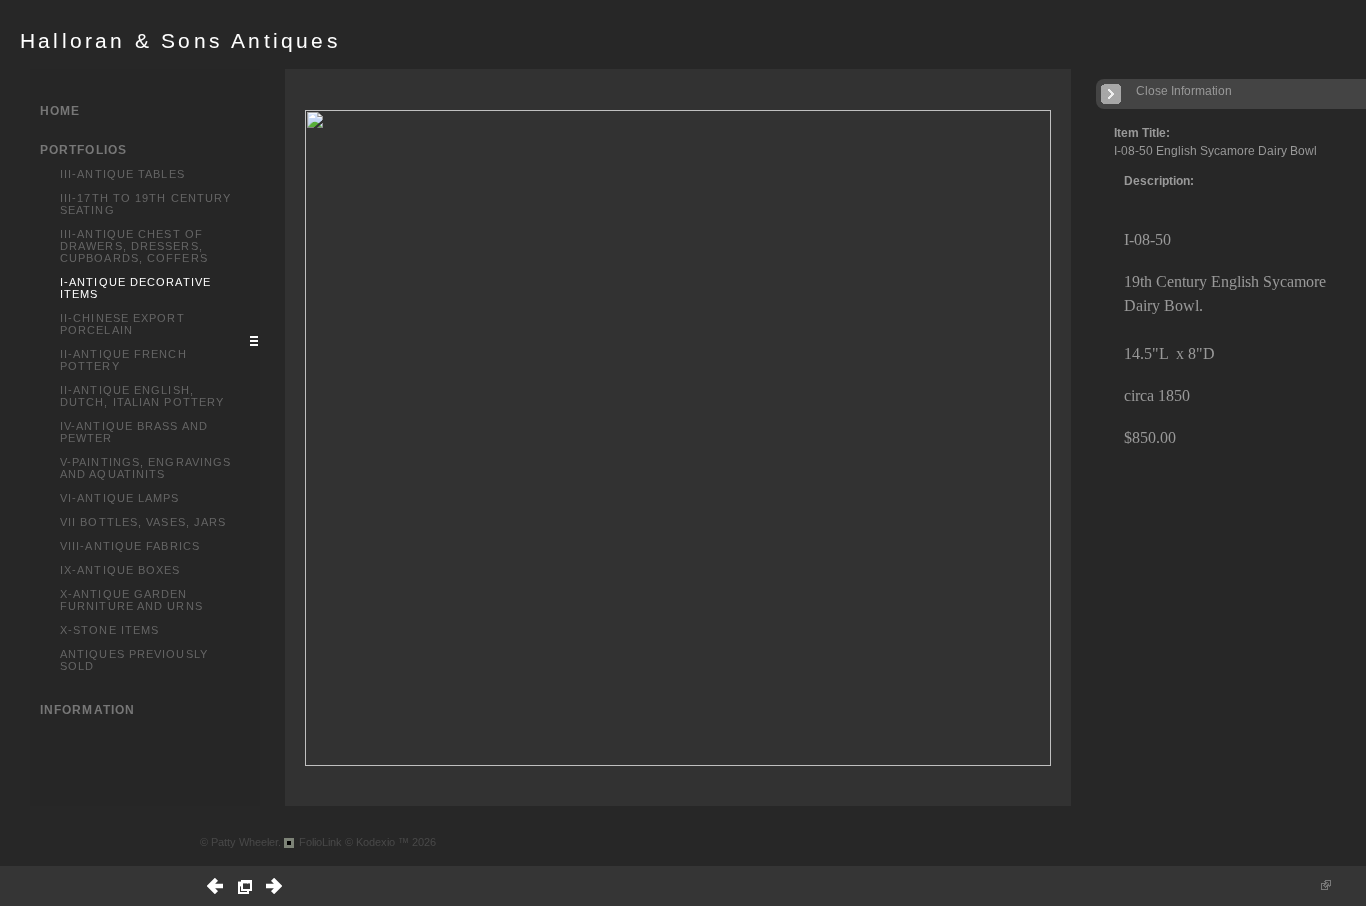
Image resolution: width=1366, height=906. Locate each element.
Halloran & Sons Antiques (180, 41)
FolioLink (320, 842)
